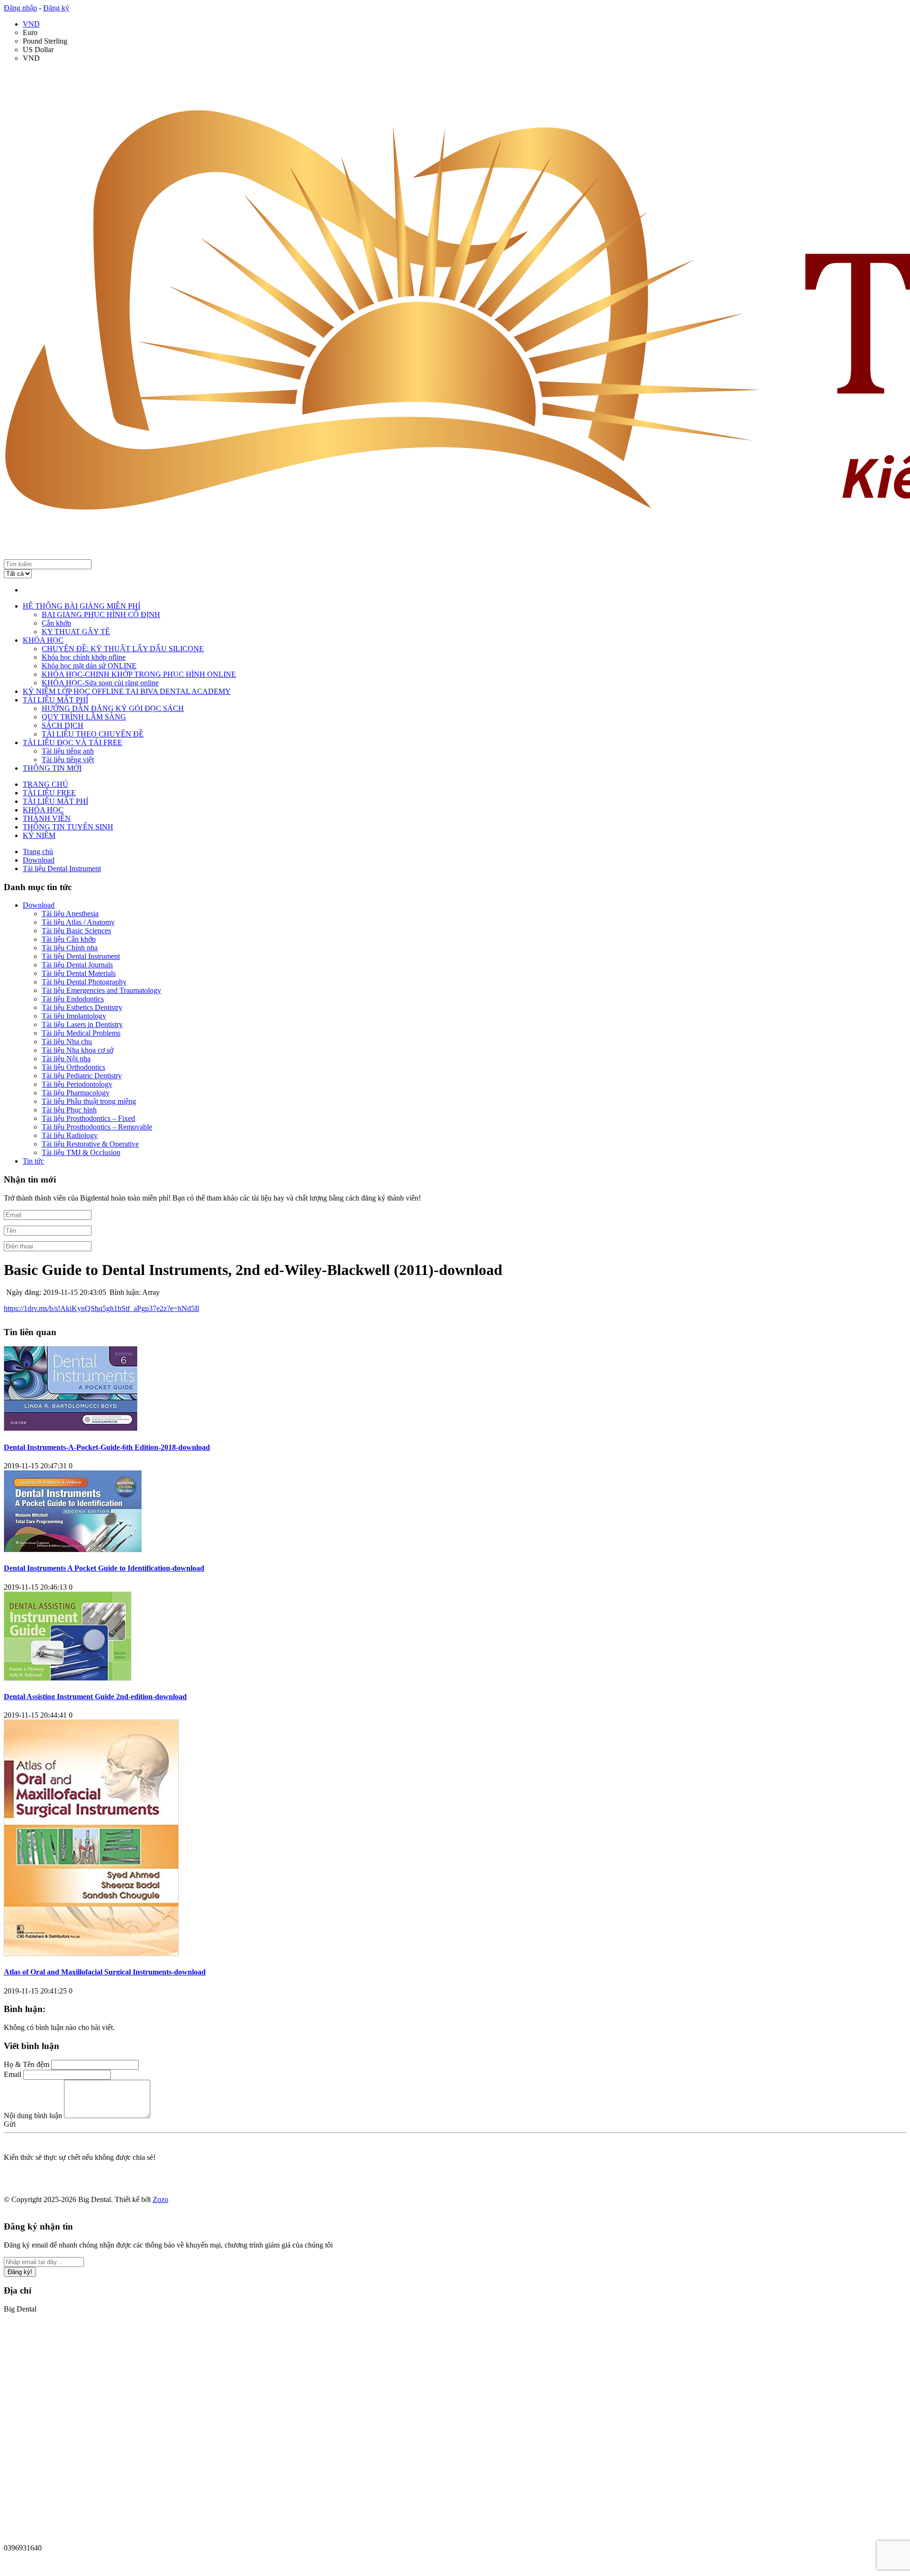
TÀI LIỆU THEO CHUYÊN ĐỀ (93, 734)
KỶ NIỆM (39, 835)
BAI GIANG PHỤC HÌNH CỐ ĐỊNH (101, 614)
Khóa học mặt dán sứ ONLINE (89, 666)
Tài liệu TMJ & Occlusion (81, 1152)
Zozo (160, 2199)
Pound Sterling (45, 41)
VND (31, 24)
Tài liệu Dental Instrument (81, 956)
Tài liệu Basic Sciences (76, 931)
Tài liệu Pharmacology (76, 1093)
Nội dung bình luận (33, 2116)
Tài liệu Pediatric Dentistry (82, 1076)
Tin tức (33, 1161)
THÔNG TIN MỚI (52, 768)
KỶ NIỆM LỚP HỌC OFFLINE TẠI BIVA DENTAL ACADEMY (127, 691)
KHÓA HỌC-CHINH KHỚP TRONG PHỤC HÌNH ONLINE (139, 674)
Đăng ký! (20, 2272)
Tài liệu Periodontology (77, 1084)
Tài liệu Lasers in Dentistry (82, 1024)
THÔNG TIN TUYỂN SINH (68, 827)
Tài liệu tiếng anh (68, 751)
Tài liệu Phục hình (69, 1110)
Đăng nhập (20, 8)
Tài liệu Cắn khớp (69, 939)
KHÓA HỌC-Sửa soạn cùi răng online (100, 683)
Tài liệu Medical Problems (81, 1033)
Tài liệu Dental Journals (77, 965)
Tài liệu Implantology (74, 1016)
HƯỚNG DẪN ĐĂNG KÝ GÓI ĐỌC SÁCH (113, 708)
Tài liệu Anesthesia (70, 914)
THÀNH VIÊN (47, 818)
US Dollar (38, 50)
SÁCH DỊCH (63, 725)
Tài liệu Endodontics (73, 999)
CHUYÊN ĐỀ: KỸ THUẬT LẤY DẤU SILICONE (123, 649)
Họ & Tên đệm (27, 2064)
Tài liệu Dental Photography (84, 982)
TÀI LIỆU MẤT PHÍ (55, 700)
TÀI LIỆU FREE (49, 793)
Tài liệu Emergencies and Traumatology (101, 990)
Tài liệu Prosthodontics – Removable (97, 1127)
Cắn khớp (56, 623)
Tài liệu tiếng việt (68, 760)
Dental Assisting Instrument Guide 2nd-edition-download (95, 1697)
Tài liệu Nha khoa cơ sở (77, 1050)
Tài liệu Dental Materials (79, 973)
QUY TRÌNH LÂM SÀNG (84, 717)
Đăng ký (56, 8)
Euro (30, 32)
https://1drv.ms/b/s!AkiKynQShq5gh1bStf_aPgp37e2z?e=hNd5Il (101, 1308)
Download (39, 905)
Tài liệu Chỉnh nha (70, 948)
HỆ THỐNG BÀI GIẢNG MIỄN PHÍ (82, 606)
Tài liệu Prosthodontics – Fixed (88, 1118)
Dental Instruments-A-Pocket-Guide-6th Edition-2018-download (107, 1447)
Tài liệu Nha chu (67, 1042)
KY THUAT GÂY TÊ (76, 632)
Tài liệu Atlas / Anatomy (78, 922)
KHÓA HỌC (43, 640)
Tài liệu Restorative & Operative (90, 1144)
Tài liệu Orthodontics (73, 1067)
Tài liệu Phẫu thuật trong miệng (89, 1101)
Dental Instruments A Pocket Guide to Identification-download (104, 1568)
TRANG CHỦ (45, 784)
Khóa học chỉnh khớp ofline (84, 657)
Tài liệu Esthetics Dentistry (82, 1007)
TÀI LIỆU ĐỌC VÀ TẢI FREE (73, 742)
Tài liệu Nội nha (66, 1059)
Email (13, 2074)
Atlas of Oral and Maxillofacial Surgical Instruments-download (105, 1972)
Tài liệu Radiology (70, 1135)
